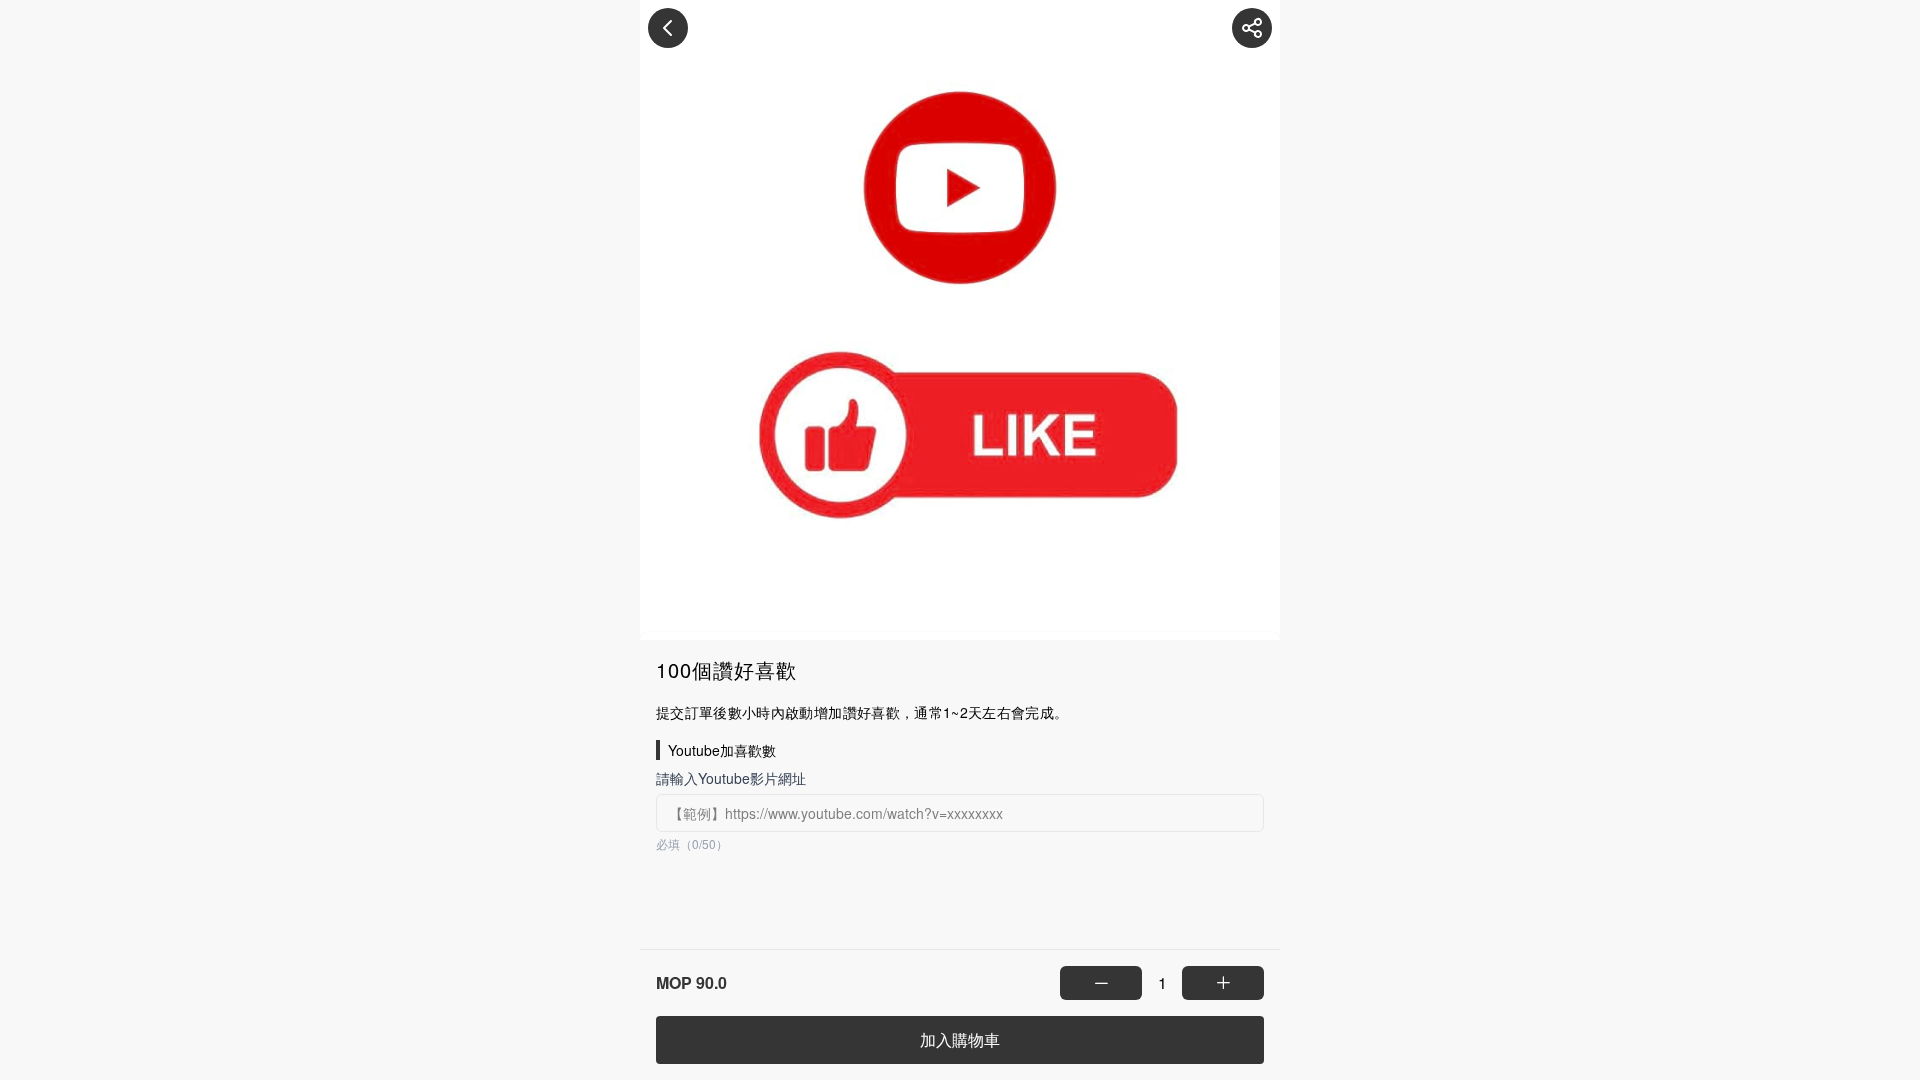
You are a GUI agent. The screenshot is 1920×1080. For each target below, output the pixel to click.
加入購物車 (960, 1039)
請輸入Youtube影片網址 (731, 778)
